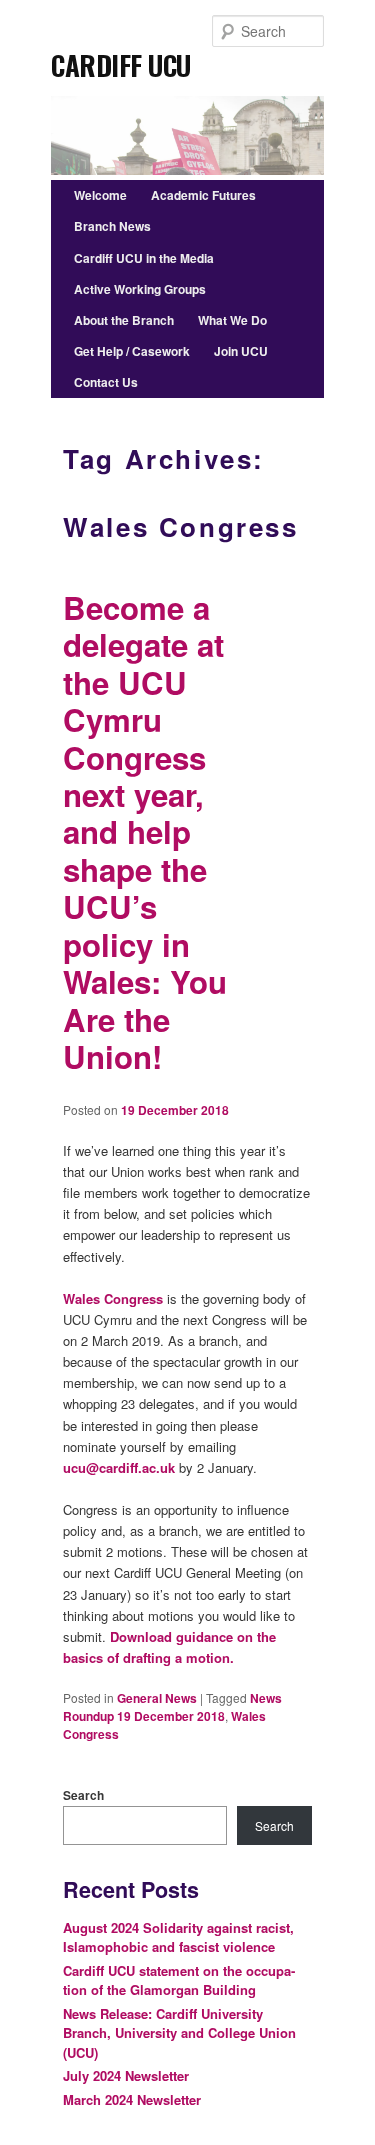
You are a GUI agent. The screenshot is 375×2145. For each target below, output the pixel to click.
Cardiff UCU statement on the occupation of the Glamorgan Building (179, 1980)
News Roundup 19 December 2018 (172, 1707)
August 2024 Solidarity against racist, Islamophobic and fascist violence (178, 1937)
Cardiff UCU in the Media (144, 258)
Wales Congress (113, 1298)
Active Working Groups (140, 289)
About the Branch (124, 320)
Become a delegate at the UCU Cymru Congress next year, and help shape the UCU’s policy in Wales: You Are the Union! (145, 832)
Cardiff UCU (121, 59)
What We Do (232, 320)
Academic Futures (203, 195)
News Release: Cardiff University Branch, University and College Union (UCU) (179, 2033)
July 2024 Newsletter (126, 2075)
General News (157, 1698)
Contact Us (106, 382)
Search (83, 1795)
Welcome (100, 195)
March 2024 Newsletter (132, 2099)
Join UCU (241, 351)
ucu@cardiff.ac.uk (119, 1467)
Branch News (112, 226)
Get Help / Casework (132, 351)
